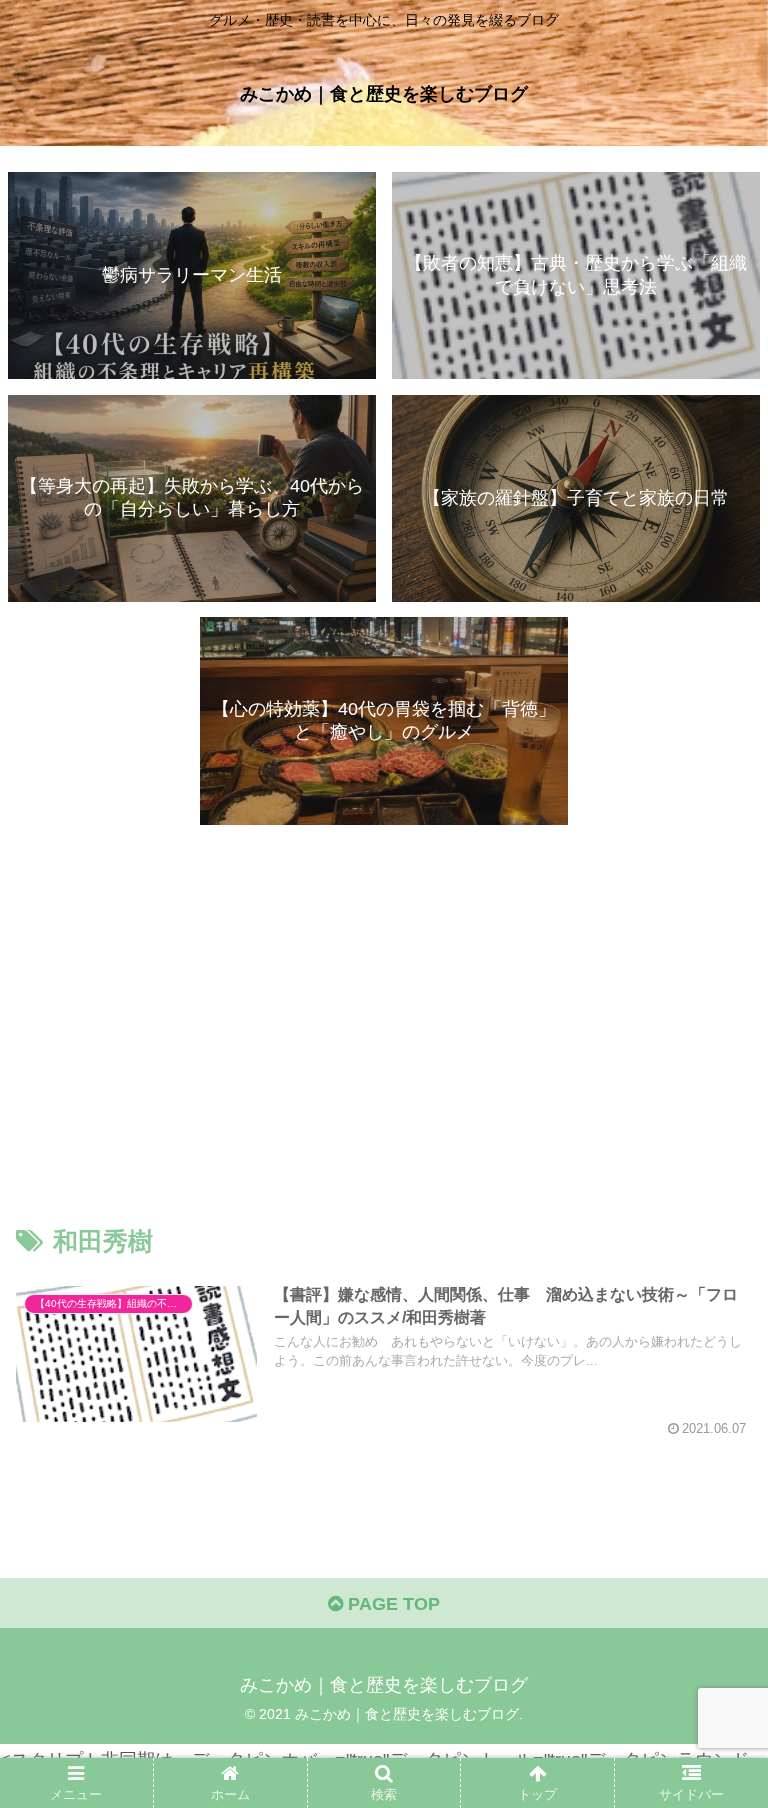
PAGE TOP (391, 1604)
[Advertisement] (384, 1005)
